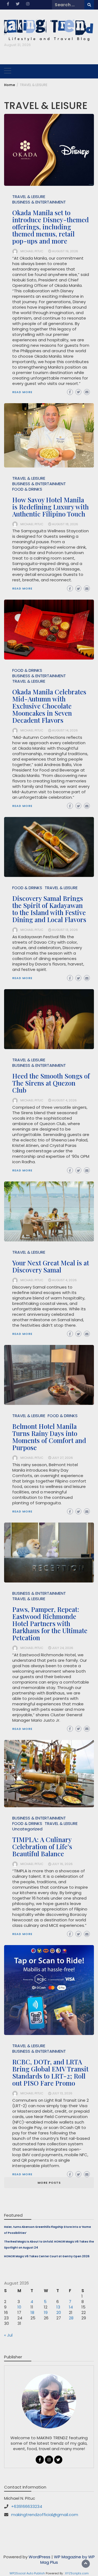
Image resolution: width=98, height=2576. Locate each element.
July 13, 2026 (62, 2093)
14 (71, 2307)
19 (46, 2312)
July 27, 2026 (62, 1458)
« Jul (8, 2335)
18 (32, 2312)
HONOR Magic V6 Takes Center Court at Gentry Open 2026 (47, 2256)
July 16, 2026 (62, 1864)
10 (19, 2307)
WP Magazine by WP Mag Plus (68, 2560)
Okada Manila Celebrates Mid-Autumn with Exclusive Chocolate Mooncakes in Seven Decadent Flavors (49, 706)
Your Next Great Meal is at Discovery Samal (51, 1266)
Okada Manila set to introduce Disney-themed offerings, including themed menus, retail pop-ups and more (50, 227)
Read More (22, 392)
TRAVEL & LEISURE (29, 197)
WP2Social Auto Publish (27, 2573)
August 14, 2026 (65, 730)
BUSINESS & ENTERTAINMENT (39, 202)
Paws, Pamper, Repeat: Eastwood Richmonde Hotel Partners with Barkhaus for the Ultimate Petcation (50, 1623)
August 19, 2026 (65, 251)
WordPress (39, 2557)
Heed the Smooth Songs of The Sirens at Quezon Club (51, 1083)
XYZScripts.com (77, 2573)
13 (58, 2307)
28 (71, 2318)
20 (59, 2312)
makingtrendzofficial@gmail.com (45, 2515)
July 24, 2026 (63, 1648)
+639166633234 (27, 2506)
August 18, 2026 (65, 524)
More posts (49, 2183)
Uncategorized (27, 1829)
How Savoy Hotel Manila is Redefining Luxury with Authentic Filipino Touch (50, 507)
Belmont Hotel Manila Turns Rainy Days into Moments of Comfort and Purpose (49, 1437)
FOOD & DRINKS (27, 489)
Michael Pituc (32, 251)
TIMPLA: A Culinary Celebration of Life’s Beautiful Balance (42, 1846)
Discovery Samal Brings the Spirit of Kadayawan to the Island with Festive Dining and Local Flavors (49, 909)
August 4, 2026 (64, 1100)
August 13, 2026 (65, 930)
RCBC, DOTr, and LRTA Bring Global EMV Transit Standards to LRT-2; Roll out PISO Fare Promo (50, 2072)
